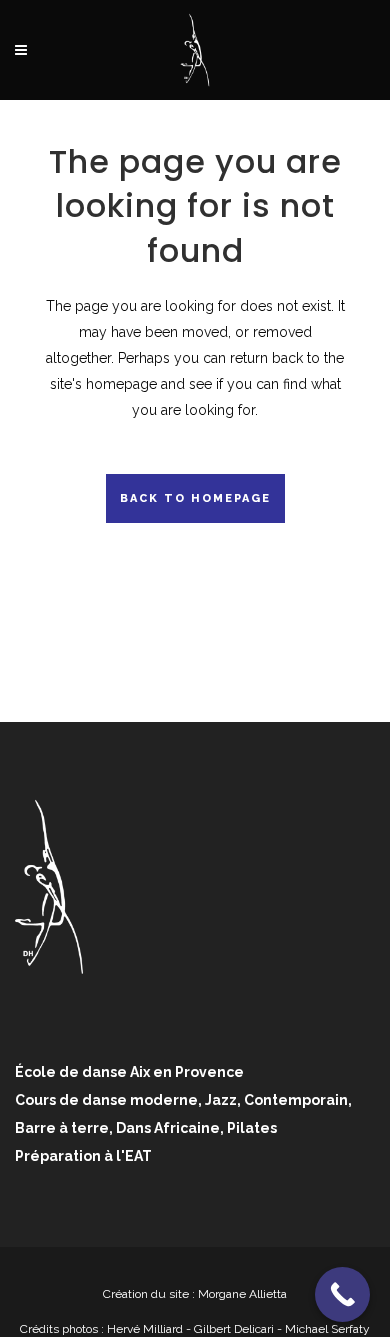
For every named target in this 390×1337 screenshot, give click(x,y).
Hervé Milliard (145, 1329)
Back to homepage (195, 498)
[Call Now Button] (342, 1294)
